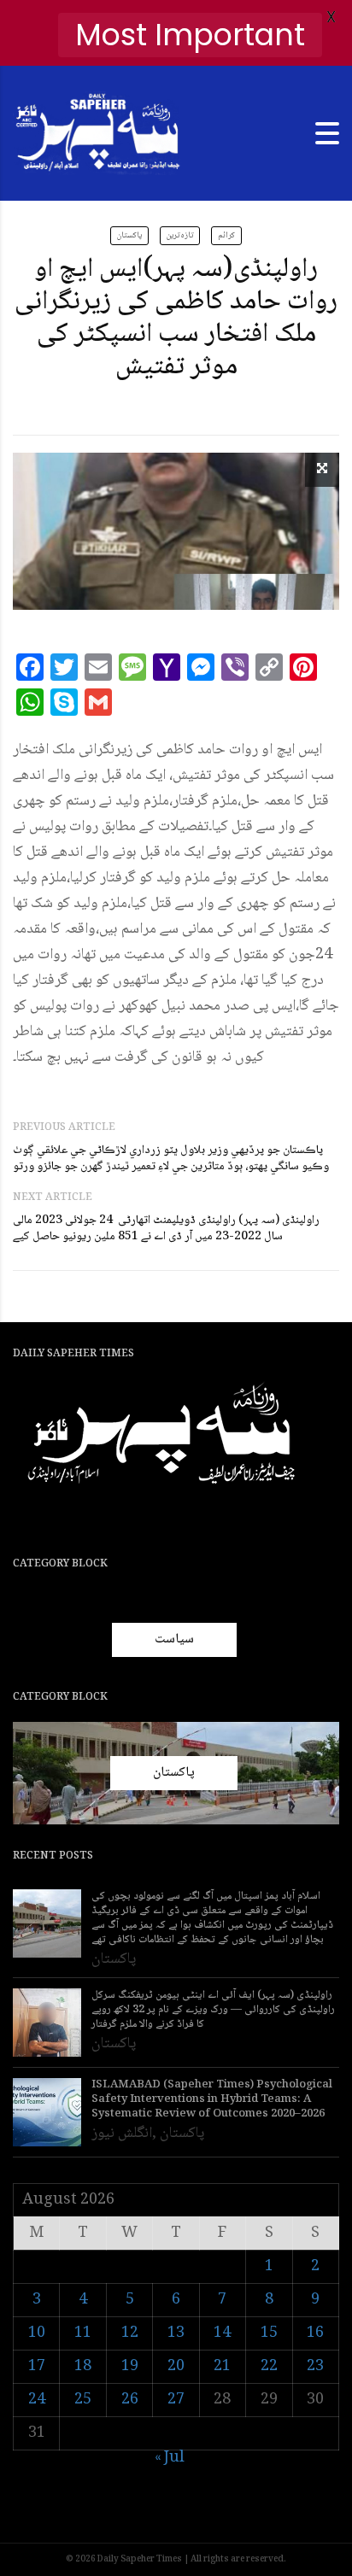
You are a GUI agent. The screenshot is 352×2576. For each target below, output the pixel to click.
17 (37, 2367)
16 (315, 2333)
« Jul (170, 2458)
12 (130, 2333)
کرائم (226, 235)
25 (83, 2400)
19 (130, 2367)
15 (269, 2333)
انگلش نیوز (122, 2134)
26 (130, 2400)
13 (176, 2333)
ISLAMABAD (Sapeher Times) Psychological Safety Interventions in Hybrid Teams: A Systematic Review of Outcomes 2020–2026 (212, 2100)
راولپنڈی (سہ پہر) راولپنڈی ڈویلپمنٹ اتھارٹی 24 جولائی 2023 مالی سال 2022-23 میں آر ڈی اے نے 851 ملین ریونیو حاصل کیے (166, 1229)
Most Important (190, 35)
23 (315, 2367)
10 (37, 2333)
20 (176, 2367)
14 (222, 2333)
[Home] (98, 134)
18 (83, 2367)
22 (269, 2367)
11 (83, 2333)
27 (176, 2400)
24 (37, 2400)
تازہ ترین (180, 235)
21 (222, 2367)
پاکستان (129, 235)
